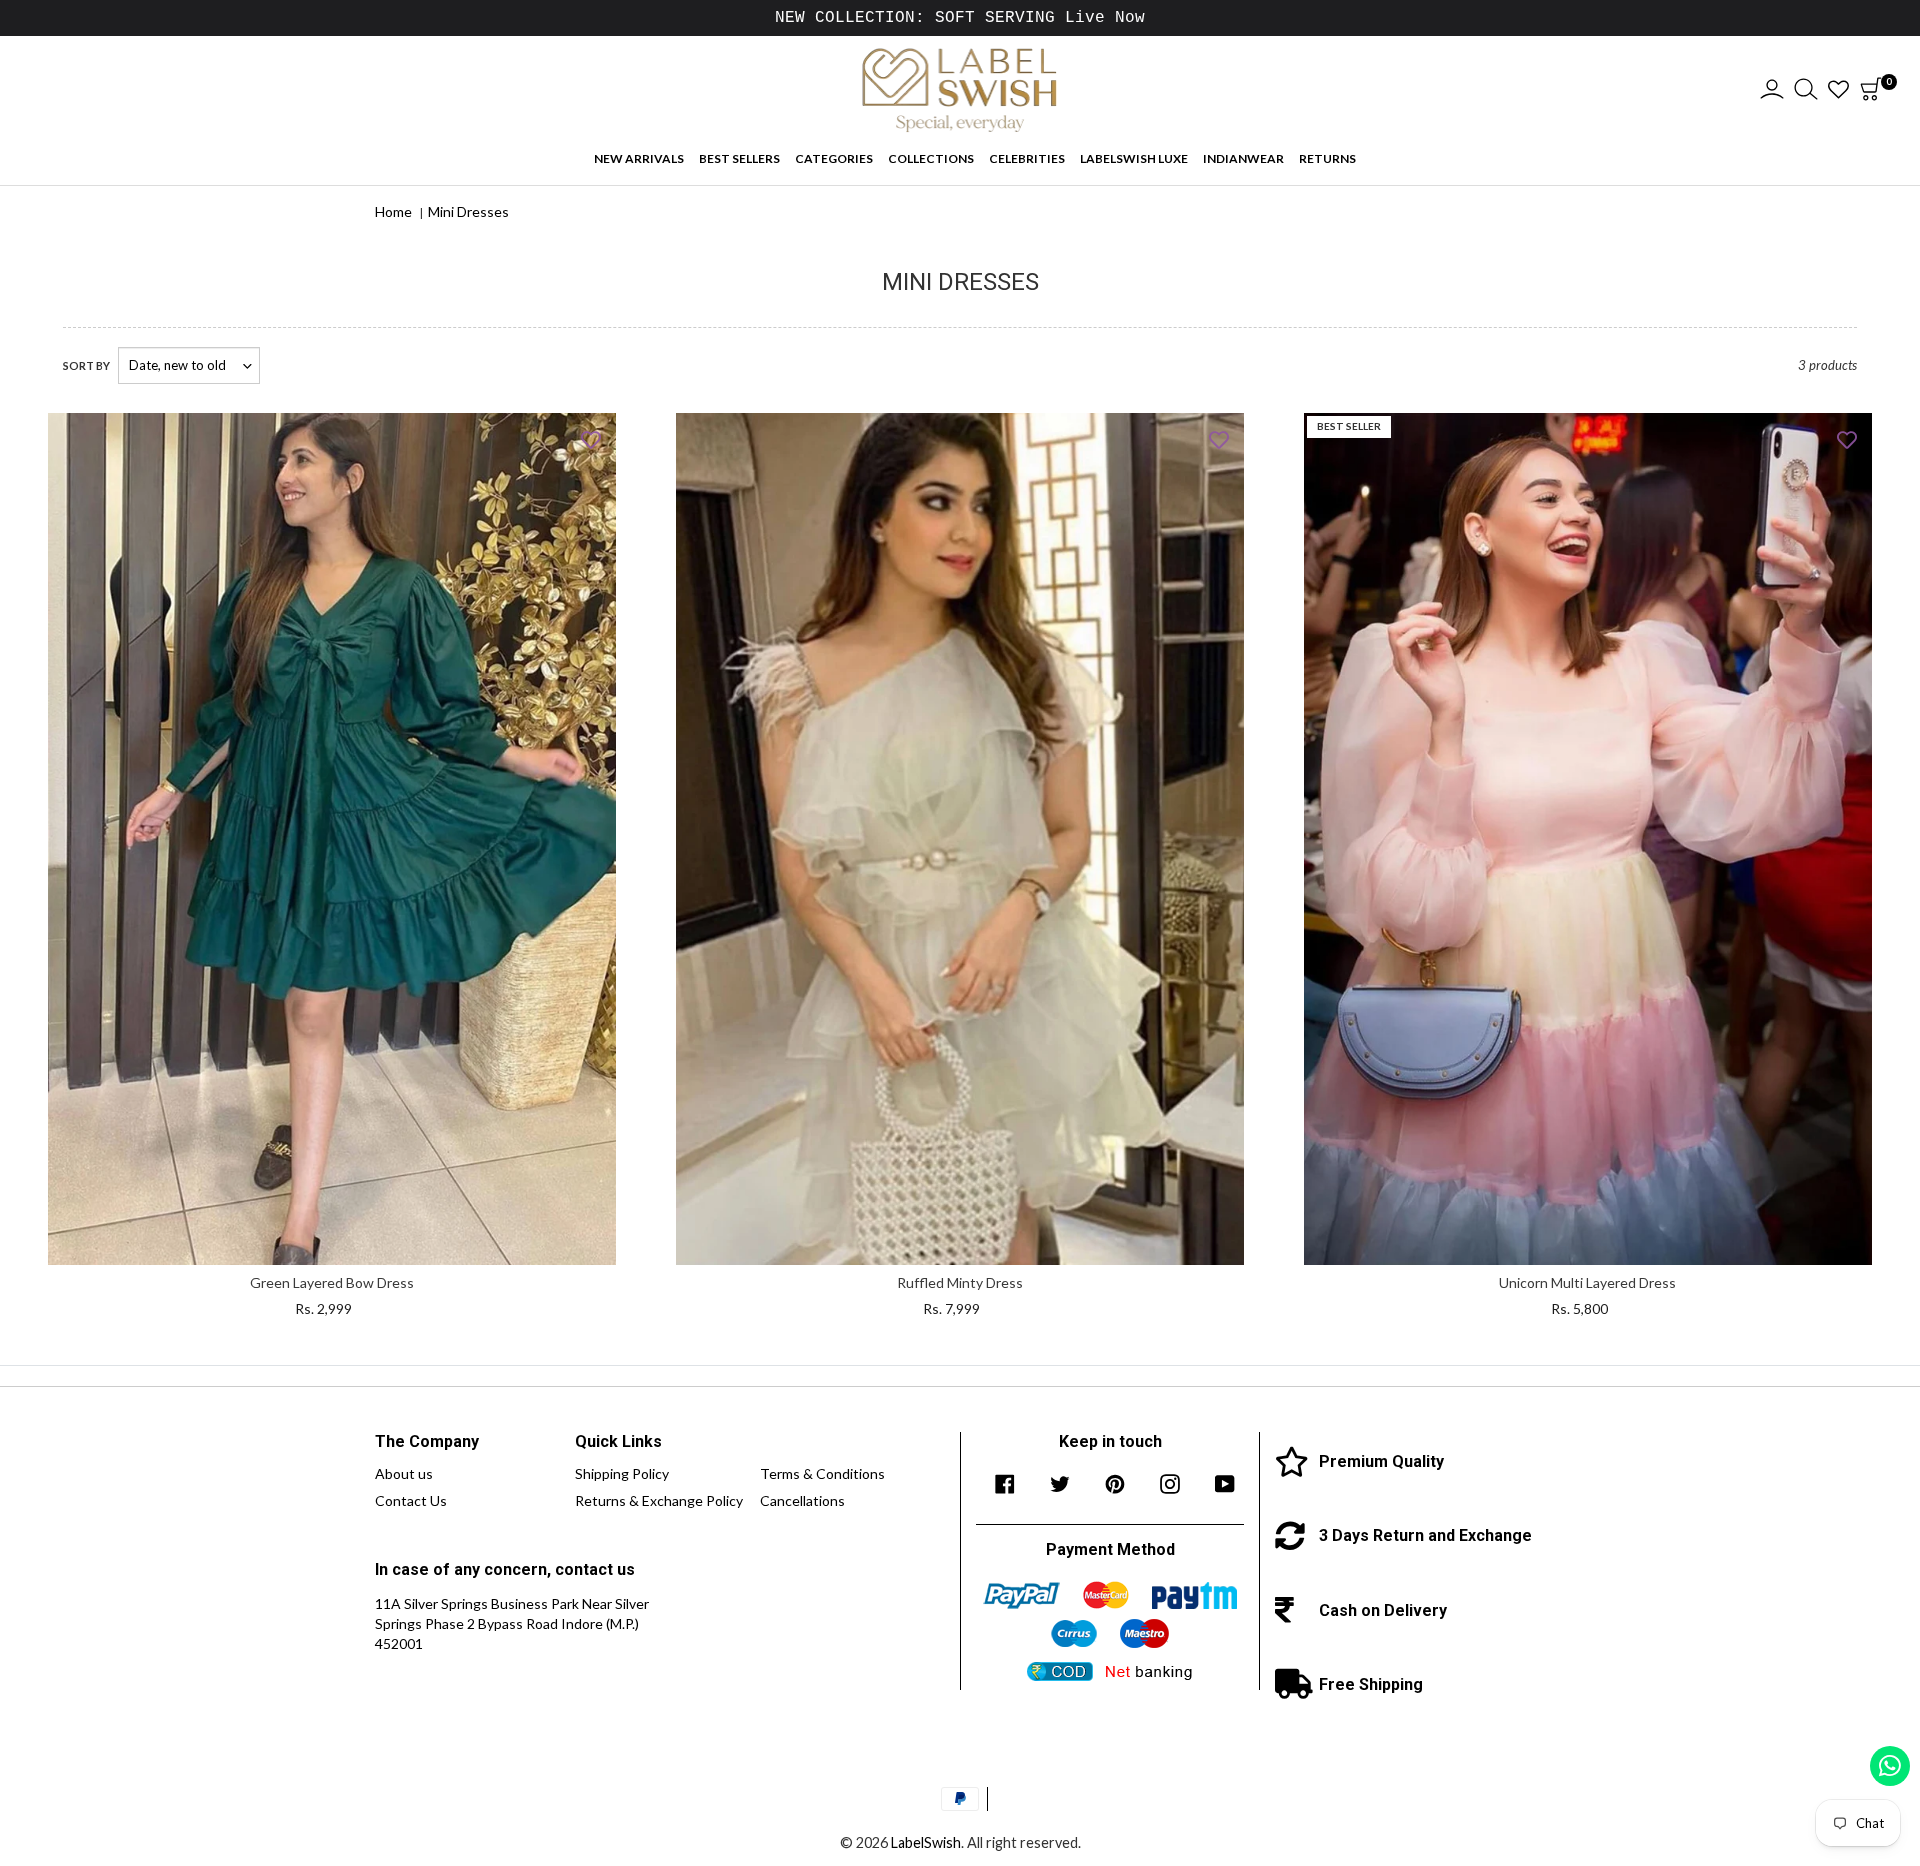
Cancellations (802, 1500)
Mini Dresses (468, 211)
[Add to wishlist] (591, 438)
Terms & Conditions (822, 1473)
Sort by (86, 365)
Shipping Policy (622, 1473)
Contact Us (411, 1500)
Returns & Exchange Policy (659, 1500)
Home (393, 211)
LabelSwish (926, 1842)
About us (404, 1473)
